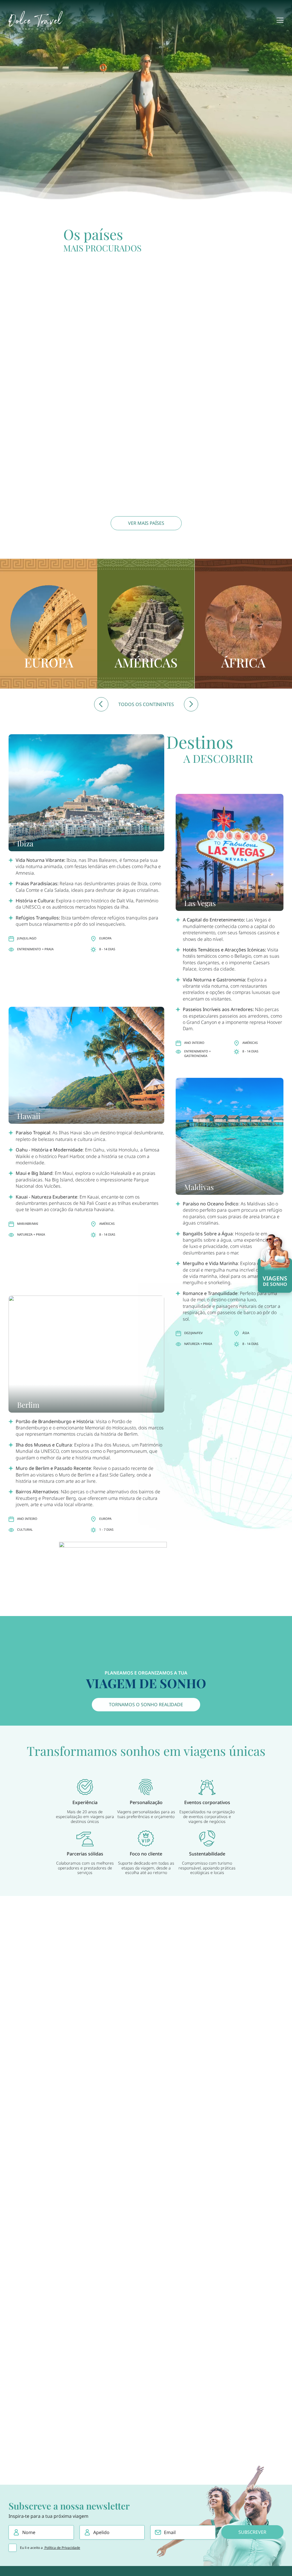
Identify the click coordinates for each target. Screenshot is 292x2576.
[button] (101, 704)
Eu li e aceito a (50, 2548)
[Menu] (280, 20)
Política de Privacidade (62, 2548)
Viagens (275, 1281)
